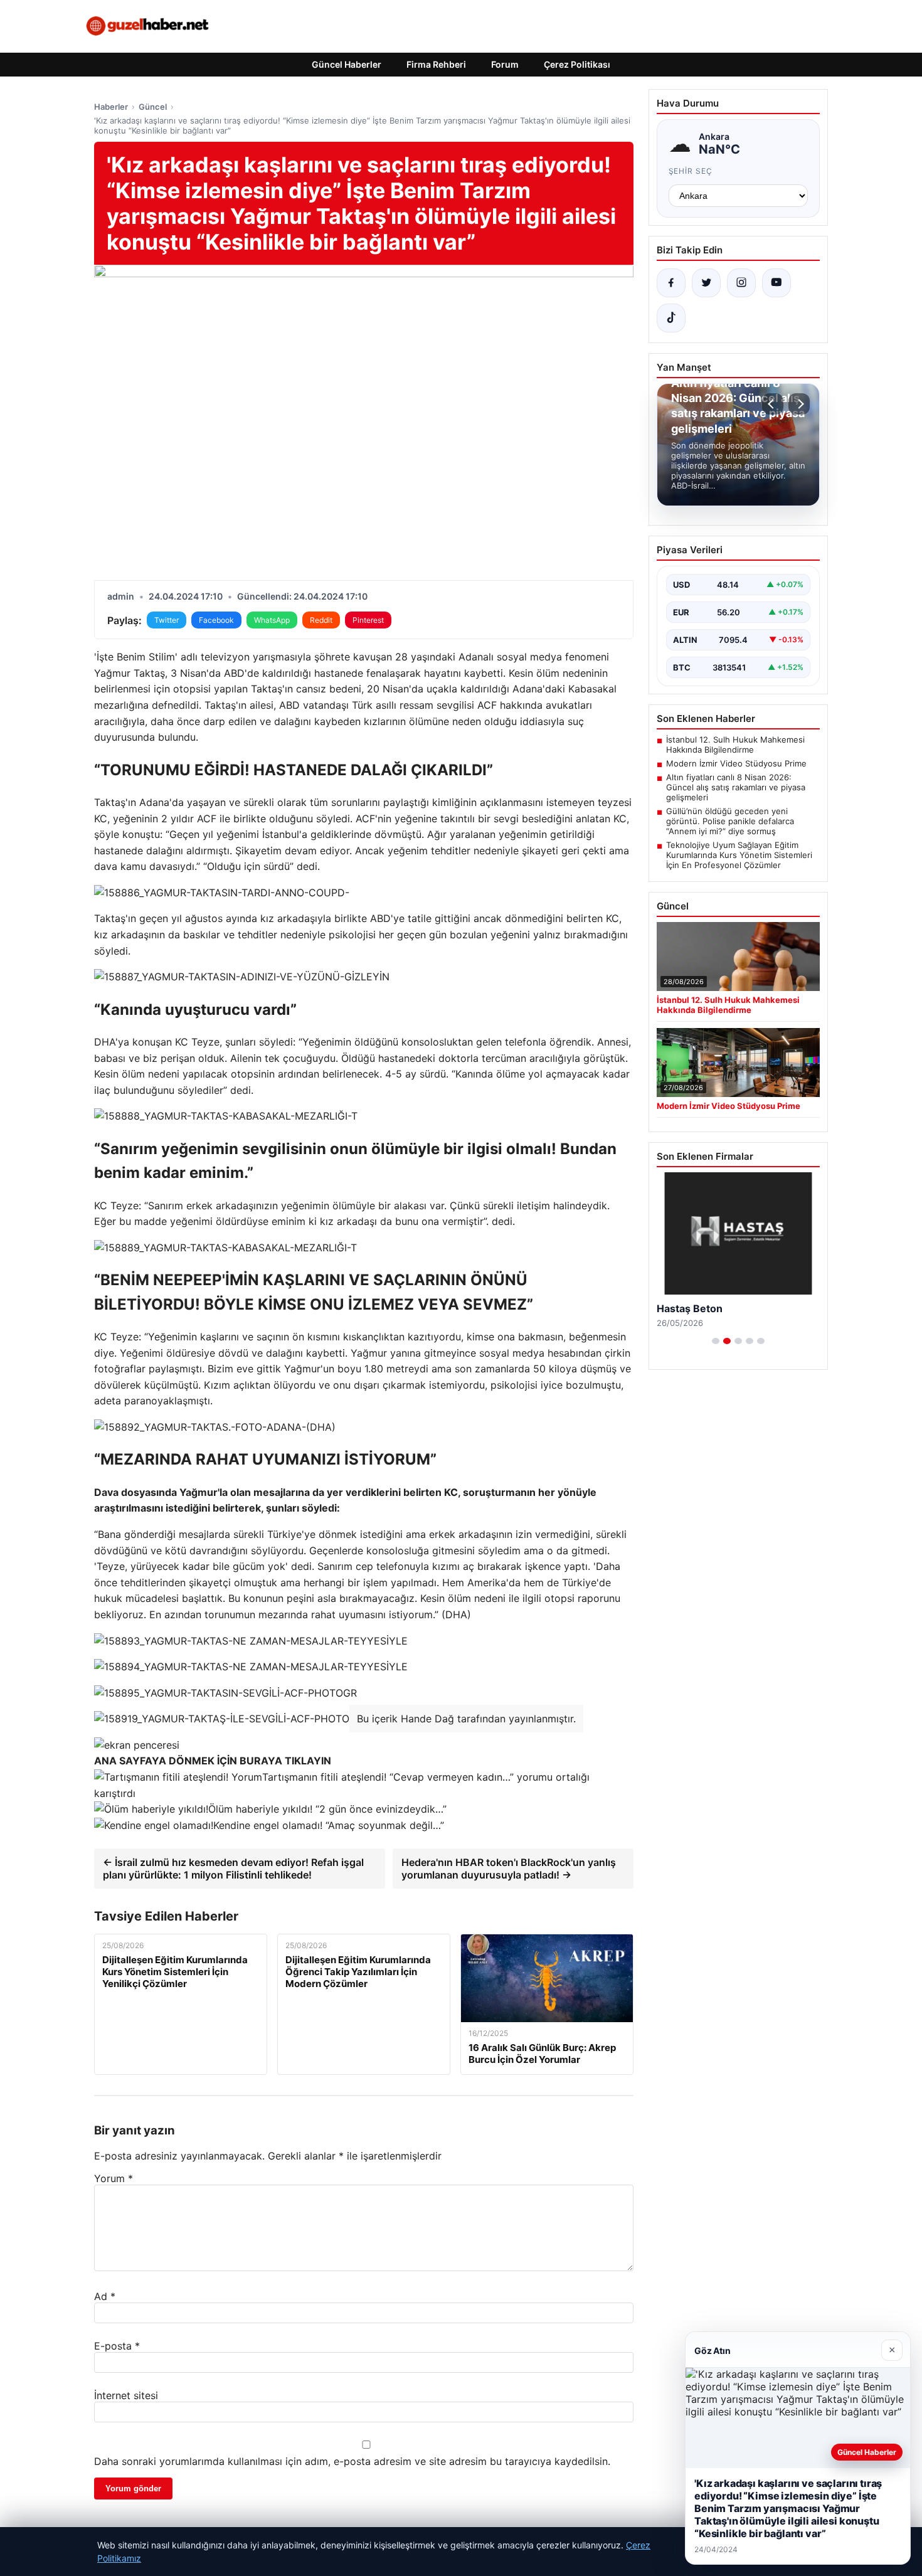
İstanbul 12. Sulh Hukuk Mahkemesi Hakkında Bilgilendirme (735, 745)
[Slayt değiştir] (716, 1341)
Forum (505, 64)
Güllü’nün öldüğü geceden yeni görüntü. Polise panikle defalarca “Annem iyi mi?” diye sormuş (730, 821)
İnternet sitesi (126, 2395)
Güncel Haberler (347, 64)
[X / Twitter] (706, 283)
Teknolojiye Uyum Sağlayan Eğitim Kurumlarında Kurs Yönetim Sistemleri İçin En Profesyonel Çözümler (739, 855)
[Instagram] (741, 283)
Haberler (111, 107)
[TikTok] (671, 318)
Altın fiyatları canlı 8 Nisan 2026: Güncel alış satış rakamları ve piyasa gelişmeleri (736, 787)
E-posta (117, 2346)
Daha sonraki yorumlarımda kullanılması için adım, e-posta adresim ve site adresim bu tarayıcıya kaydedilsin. (352, 2461)
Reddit (321, 620)
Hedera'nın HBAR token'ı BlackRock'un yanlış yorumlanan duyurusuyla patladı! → (509, 1868)
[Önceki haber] (773, 404)
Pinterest (368, 620)
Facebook (216, 620)
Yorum (114, 2178)
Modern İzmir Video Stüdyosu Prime (736, 763)
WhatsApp (272, 620)
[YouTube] (776, 283)
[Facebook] (671, 283)
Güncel (153, 107)
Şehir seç (691, 171)
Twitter (167, 620)
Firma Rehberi (436, 64)
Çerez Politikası (577, 64)
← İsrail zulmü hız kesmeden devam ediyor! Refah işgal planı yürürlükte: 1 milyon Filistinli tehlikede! (233, 1868)
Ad (105, 2296)
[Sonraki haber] (799, 404)
